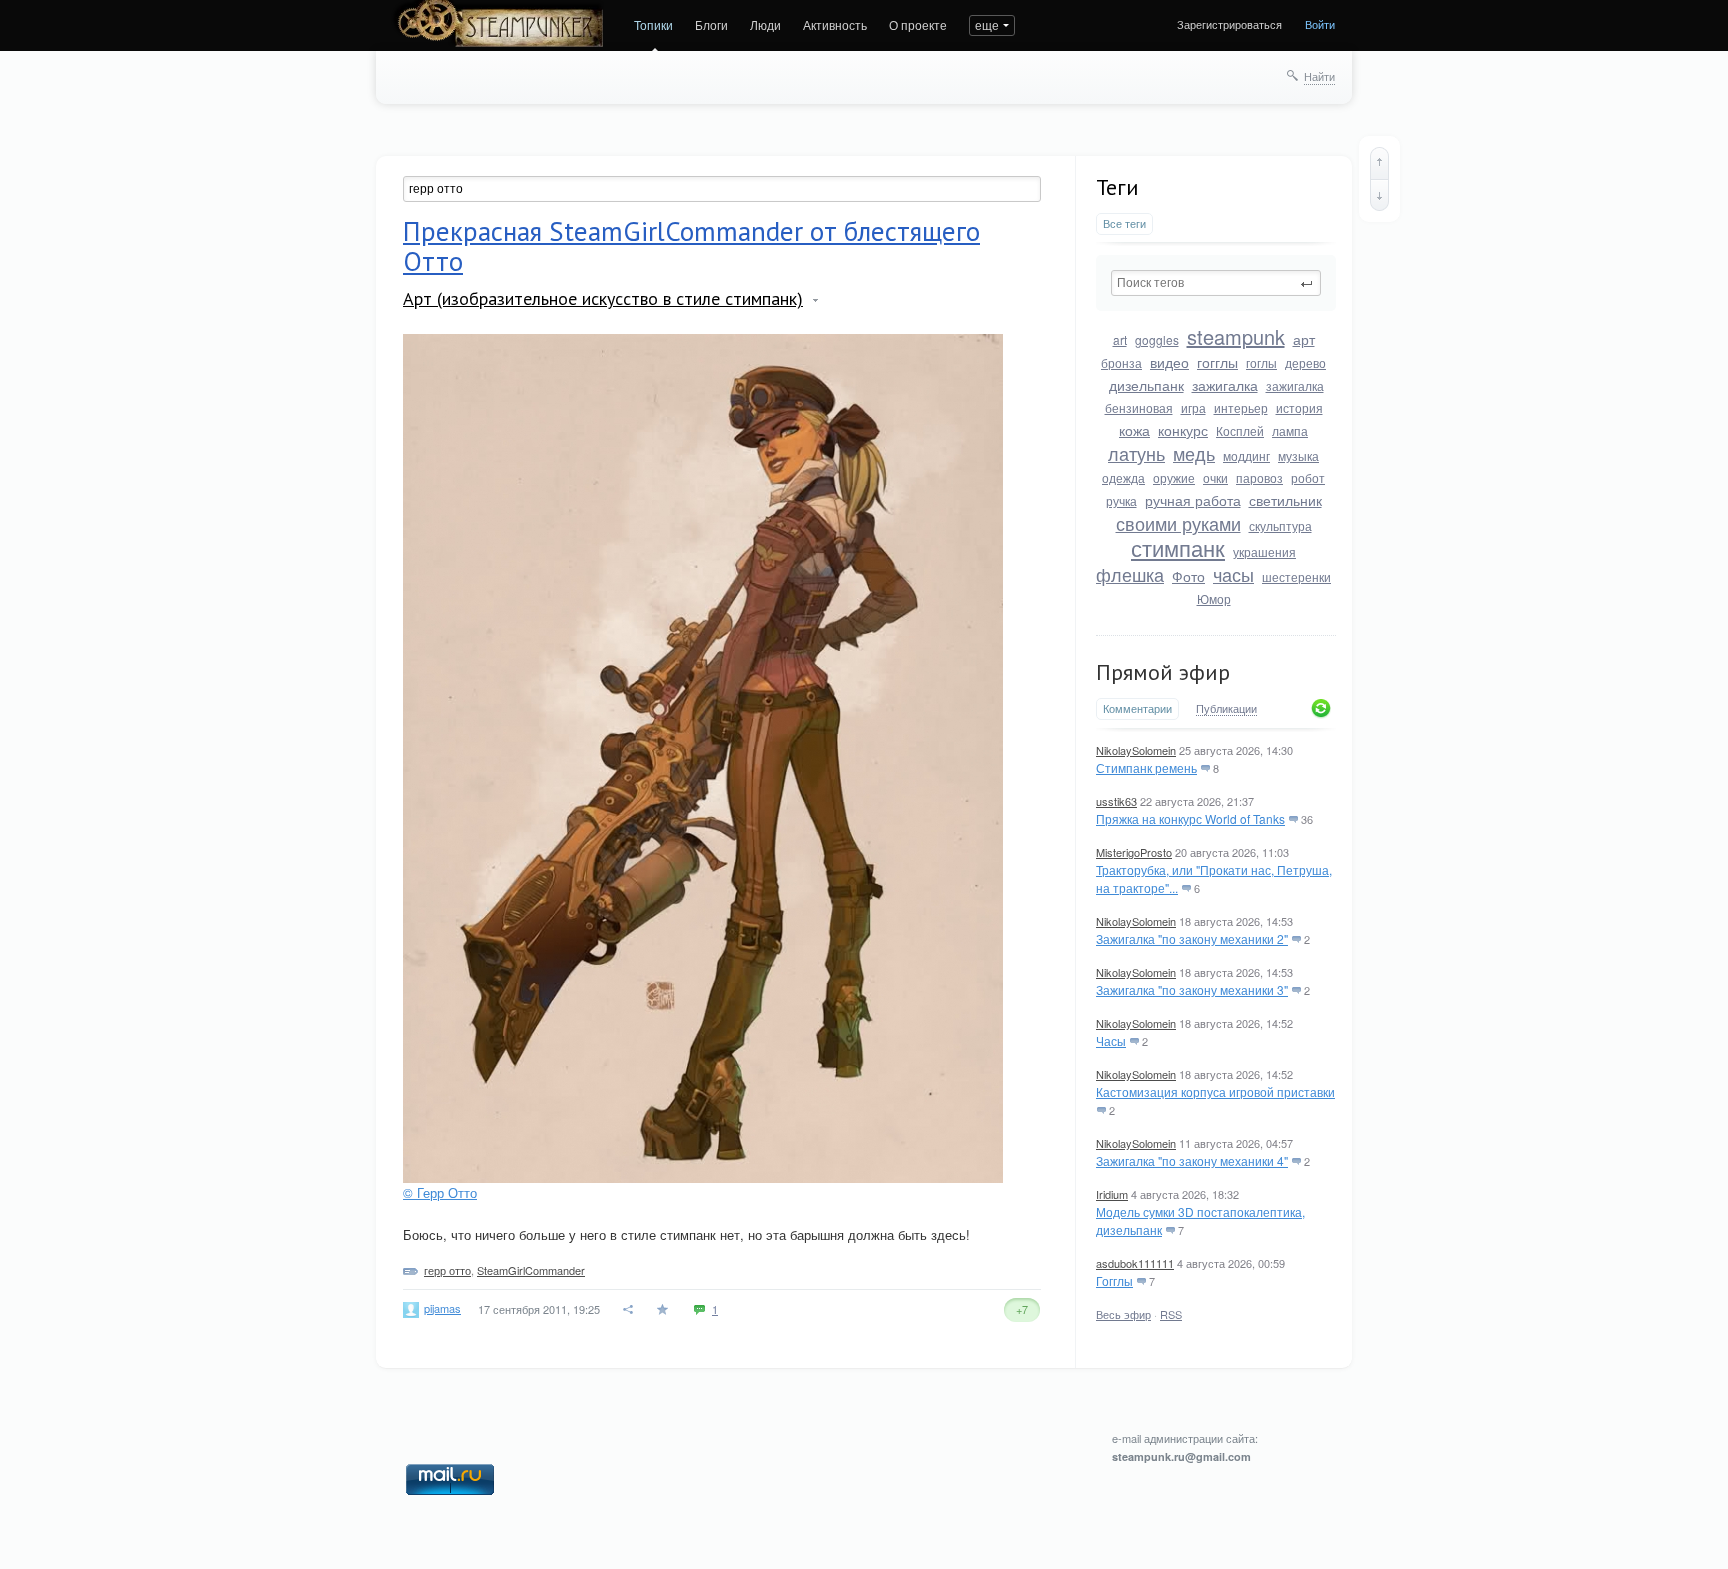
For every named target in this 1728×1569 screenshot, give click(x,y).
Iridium (1112, 1194)
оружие (1174, 477)
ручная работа (1193, 500)
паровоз (1259, 477)
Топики (653, 24)
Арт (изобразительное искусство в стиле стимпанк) (603, 298)
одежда (1123, 477)
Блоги (711, 24)
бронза (1121, 362)
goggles (1157, 339)
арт (1304, 339)
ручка (1121, 500)
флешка (1130, 574)
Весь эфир (1123, 1314)
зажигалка (1225, 385)
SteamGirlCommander (531, 1270)
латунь (1136, 453)
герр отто (447, 1270)
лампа (1290, 430)
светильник (1285, 500)
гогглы (1217, 362)
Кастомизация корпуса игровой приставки (1215, 1091)
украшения (1264, 551)
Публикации (1226, 709)
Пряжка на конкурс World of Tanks (1190, 818)
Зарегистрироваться (1229, 24)
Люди (765, 24)
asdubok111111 (1135, 1263)
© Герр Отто (440, 1192)
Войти (1320, 24)
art (1120, 339)
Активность (835, 24)
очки (1215, 477)
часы (1233, 574)
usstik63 (1116, 801)
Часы (1111, 1040)
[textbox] (1216, 283)
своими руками (1178, 523)
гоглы (1261, 362)
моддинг (1246, 455)
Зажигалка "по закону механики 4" (1192, 1160)
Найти (1319, 76)
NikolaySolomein (1136, 750)
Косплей (1240, 430)
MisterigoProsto (1134, 852)
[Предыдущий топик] (1379, 163)
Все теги (1124, 223)
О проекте (918, 24)
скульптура (1280, 525)
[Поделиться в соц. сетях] (629, 1309)
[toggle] (815, 300)
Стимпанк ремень (1146, 767)
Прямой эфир (1163, 672)
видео (1169, 362)
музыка (1298, 455)
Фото (1188, 576)
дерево (1305, 362)
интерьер (1241, 407)
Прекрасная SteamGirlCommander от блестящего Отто (691, 246)
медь (1194, 453)
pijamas (442, 1308)
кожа (1134, 430)
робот (1308, 477)
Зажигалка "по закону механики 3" (1192, 989)
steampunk (1236, 336)
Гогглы (1114, 1280)
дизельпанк (1146, 385)
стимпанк (1178, 547)
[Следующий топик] (1379, 195)
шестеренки (1296, 576)
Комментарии (1137, 708)
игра (1193, 407)
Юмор (1214, 598)
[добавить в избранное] (664, 1309)
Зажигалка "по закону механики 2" (1192, 938)
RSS (1171, 1314)
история (1299, 407)
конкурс (1183, 430)
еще (987, 24)
